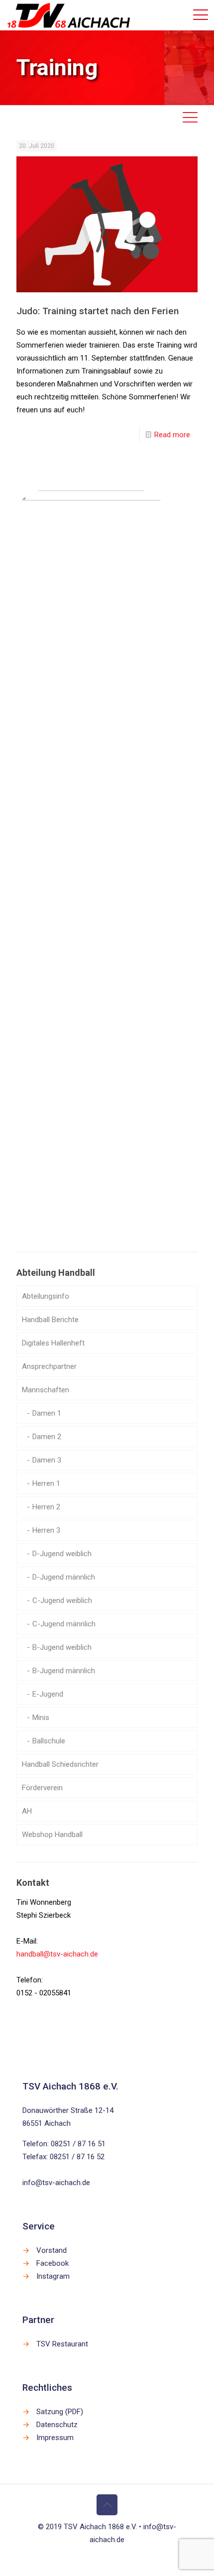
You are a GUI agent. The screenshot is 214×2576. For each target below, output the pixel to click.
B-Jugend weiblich (62, 1647)
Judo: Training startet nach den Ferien (98, 311)
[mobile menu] (201, 15)
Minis (41, 1717)
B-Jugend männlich (64, 1671)
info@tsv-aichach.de (56, 2183)
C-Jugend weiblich (62, 1600)
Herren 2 (46, 1507)
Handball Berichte (50, 1320)
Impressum (55, 2438)
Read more (172, 435)
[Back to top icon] (107, 2505)
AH (27, 1811)
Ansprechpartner (49, 1366)
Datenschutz (57, 2425)
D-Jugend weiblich (62, 1554)
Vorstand (52, 2250)
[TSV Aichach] (69, 15)
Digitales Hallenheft (53, 1343)
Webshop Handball (52, 1835)
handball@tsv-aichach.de (57, 1954)
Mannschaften (46, 1390)
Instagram (53, 2276)
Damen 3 (47, 1460)
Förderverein (42, 1788)
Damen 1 (47, 1413)
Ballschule (49, 1741)
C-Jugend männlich (64, 1624)
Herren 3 (46, 1530)
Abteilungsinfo (46, 1296)
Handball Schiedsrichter (60, 1764)
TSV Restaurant (62, 2344)
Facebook (53, 2263)
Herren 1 (46, 1483)
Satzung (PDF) (60, 2412)
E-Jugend (48, 1694)
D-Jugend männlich (64, 1577)
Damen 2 (47, 1437)
